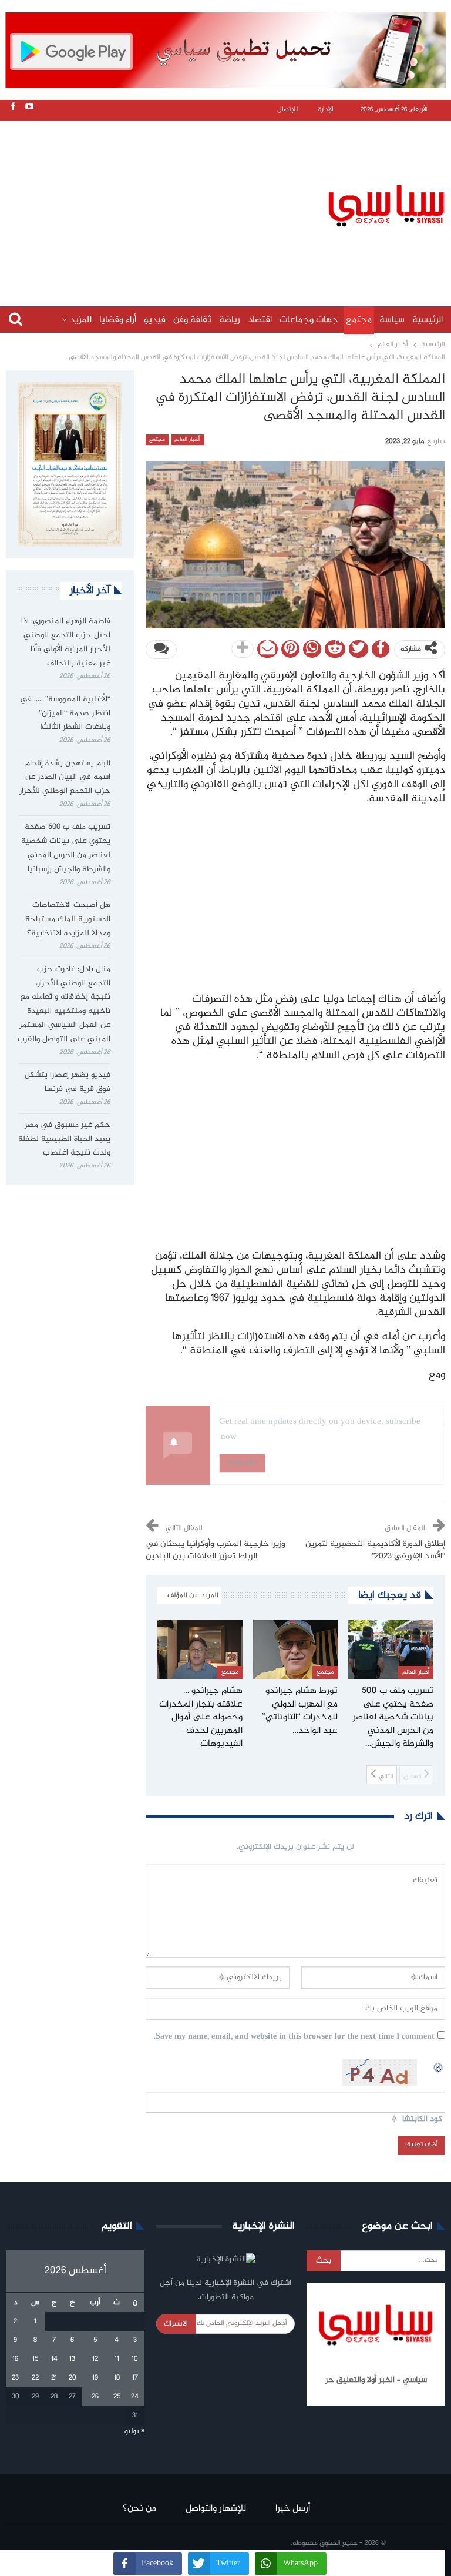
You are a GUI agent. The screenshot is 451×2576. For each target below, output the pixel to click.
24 (135, 2397)
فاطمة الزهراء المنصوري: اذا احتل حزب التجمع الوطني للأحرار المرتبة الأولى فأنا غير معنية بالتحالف (66, 642)
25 (117, 2397)
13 (72, 2359)
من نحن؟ (139, 2509)
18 (117, 2378)
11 (117, 2359)
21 (54, 2378)
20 (73, 2378)
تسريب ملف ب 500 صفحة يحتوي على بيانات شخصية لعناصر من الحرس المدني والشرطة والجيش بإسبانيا (66, 848)
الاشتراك (176, 2324)
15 (35, 2359)
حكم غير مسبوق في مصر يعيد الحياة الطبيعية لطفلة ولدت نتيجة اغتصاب (64, 1139)
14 (54, 2359)
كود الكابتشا (422, 2120)
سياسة (392, 320)
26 (95, 2397)
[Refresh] (439, 2066)
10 (135, 2359)
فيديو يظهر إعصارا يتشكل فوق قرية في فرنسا (68, 1082)
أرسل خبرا (293, 2509)
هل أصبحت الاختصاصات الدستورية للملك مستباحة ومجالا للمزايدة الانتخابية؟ (68, 919)
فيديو (155, 320)
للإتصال (287, 110)
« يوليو (134, 2431)
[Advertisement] (228, 204)
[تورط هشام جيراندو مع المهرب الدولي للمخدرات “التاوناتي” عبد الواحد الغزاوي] (296, 1649)
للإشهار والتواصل (216, 2509)
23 (15, 2378)
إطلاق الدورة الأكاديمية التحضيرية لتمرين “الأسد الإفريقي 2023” (375, 1550)
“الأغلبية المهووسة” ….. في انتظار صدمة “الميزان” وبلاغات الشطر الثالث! (65, 714)
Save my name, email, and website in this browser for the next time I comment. (294, 2037)
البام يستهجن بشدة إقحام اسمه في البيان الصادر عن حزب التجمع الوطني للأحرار (65, 778)
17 (135, 2378)
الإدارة (326, 110)
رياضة (230, 320)
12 (95, 2359)
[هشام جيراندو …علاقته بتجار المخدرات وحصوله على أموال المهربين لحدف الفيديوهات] (200, 1649)
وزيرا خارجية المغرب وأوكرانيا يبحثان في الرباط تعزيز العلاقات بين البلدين (216, 1550)
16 (15, 2359)
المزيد (81, 320)
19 (95, 2378)
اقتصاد (260, 320)
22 (35, 2378)
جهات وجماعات (309, 320)
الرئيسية (428, 320)
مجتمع (359, 320)
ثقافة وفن (192, 320)
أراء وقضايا (118, 320)
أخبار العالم (187, 440)
